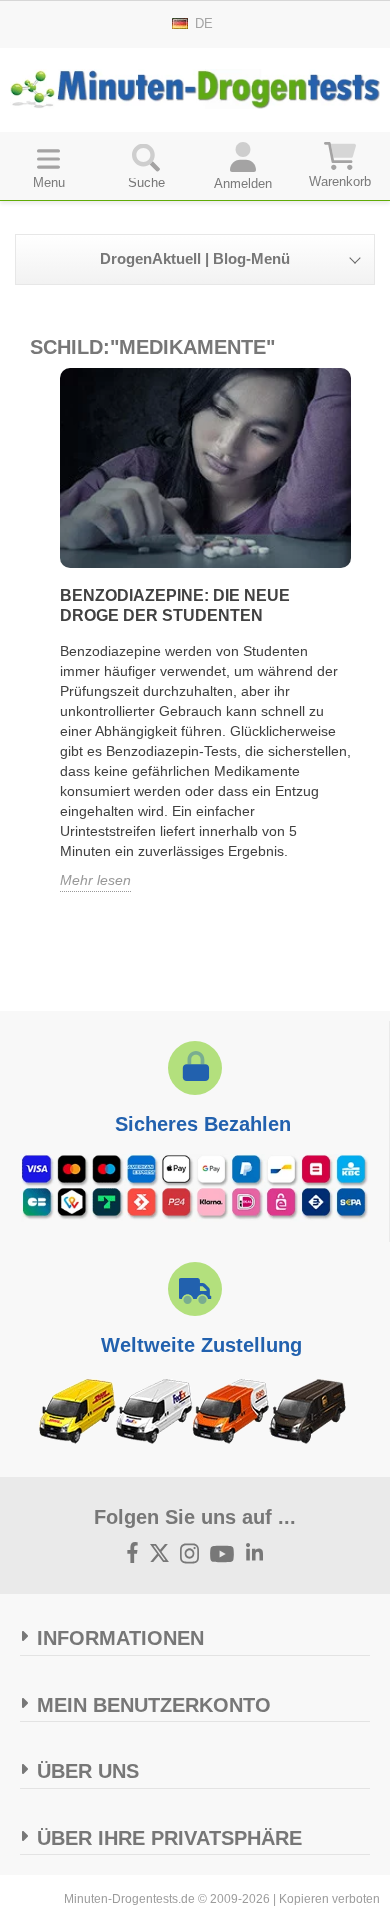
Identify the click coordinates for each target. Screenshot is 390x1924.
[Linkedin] (255, 1555)
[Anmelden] (243, 164)
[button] (147, 164)
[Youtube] (222, 1554)
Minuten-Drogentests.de (129, 1899)
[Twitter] (160, 1555)
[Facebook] (133, 1555)
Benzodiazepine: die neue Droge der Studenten (175, 605)
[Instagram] (190, 1555)
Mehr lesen (95, 880)
